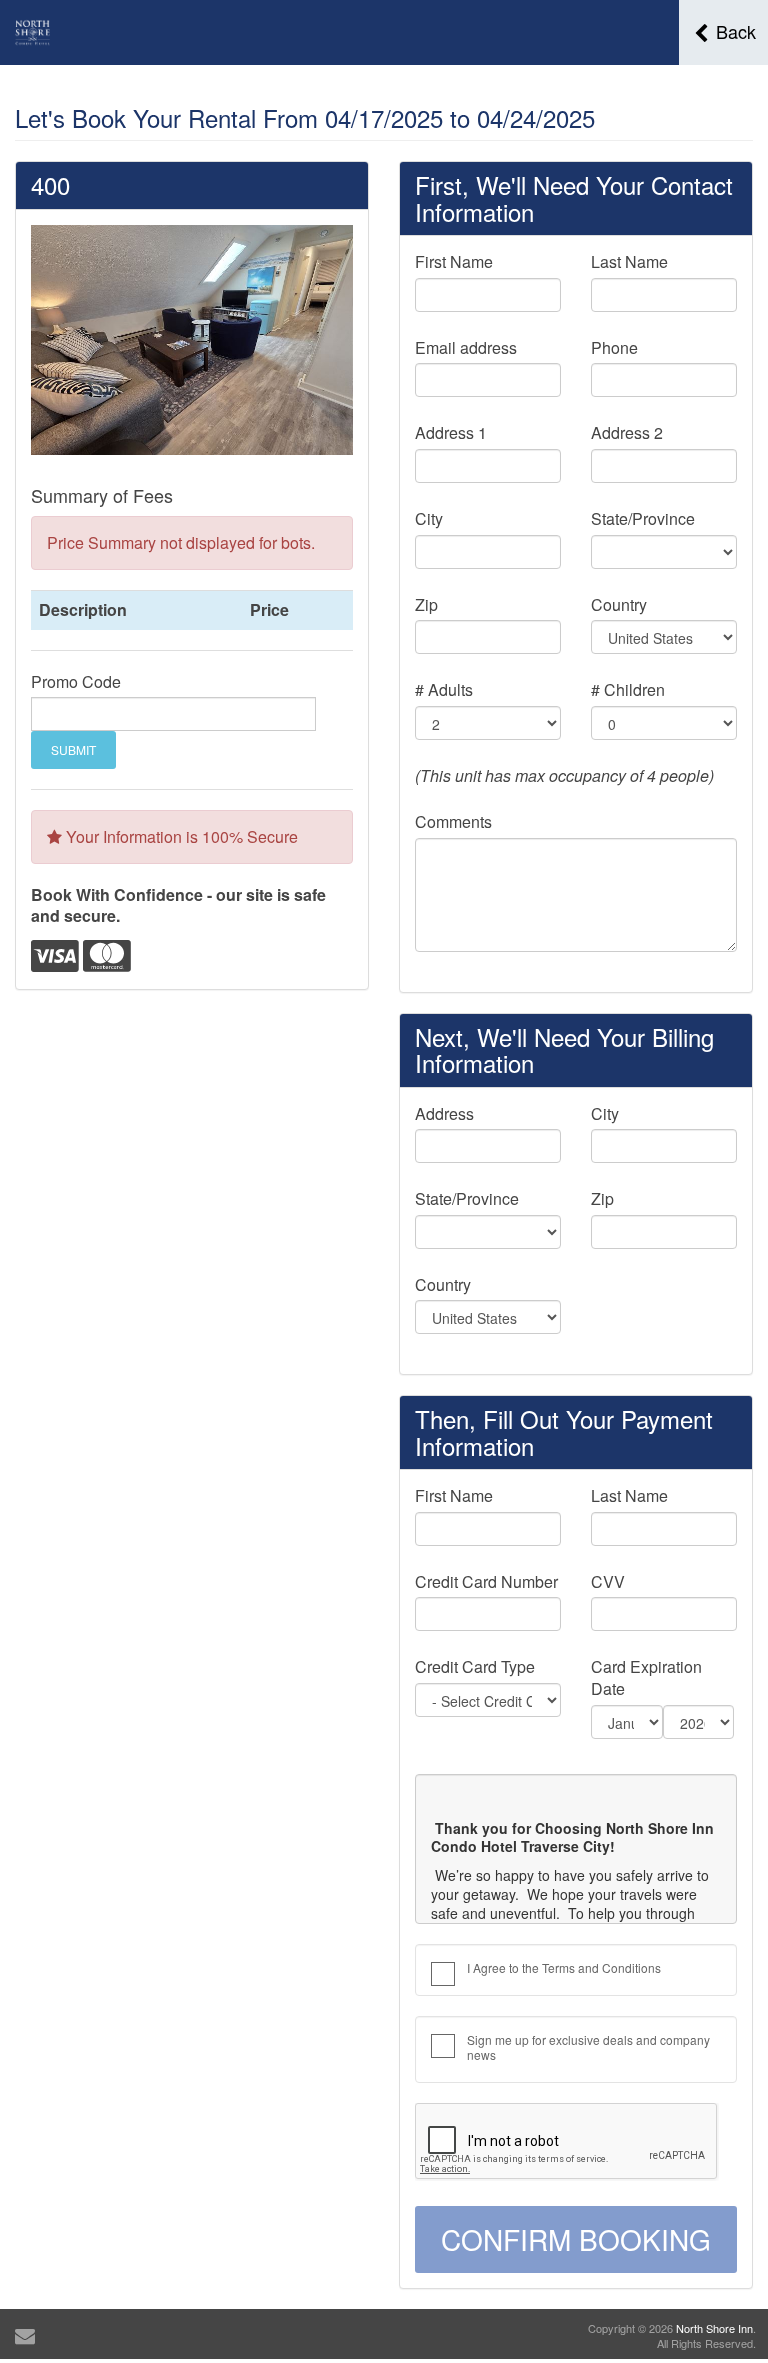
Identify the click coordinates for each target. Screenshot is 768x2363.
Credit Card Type (475, 1667)
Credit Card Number (486, 1582)
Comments (453, 822)
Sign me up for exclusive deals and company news (588, 2047)
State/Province (643, 519)
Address (444, 1114)
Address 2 (627, 433)
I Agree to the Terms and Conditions (564, 1967)
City (429, 519)
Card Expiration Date (646, 1677)
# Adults (444, 690)
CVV (608, 1582)
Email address (466, 348)
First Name (454, 262)
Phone (614, 348)
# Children (628, 690)
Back (733, 31)
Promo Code (76, 682)
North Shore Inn (714, 2328)
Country (619, 605)
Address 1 (451, 433)
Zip (426, 605)
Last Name (629, 262)
